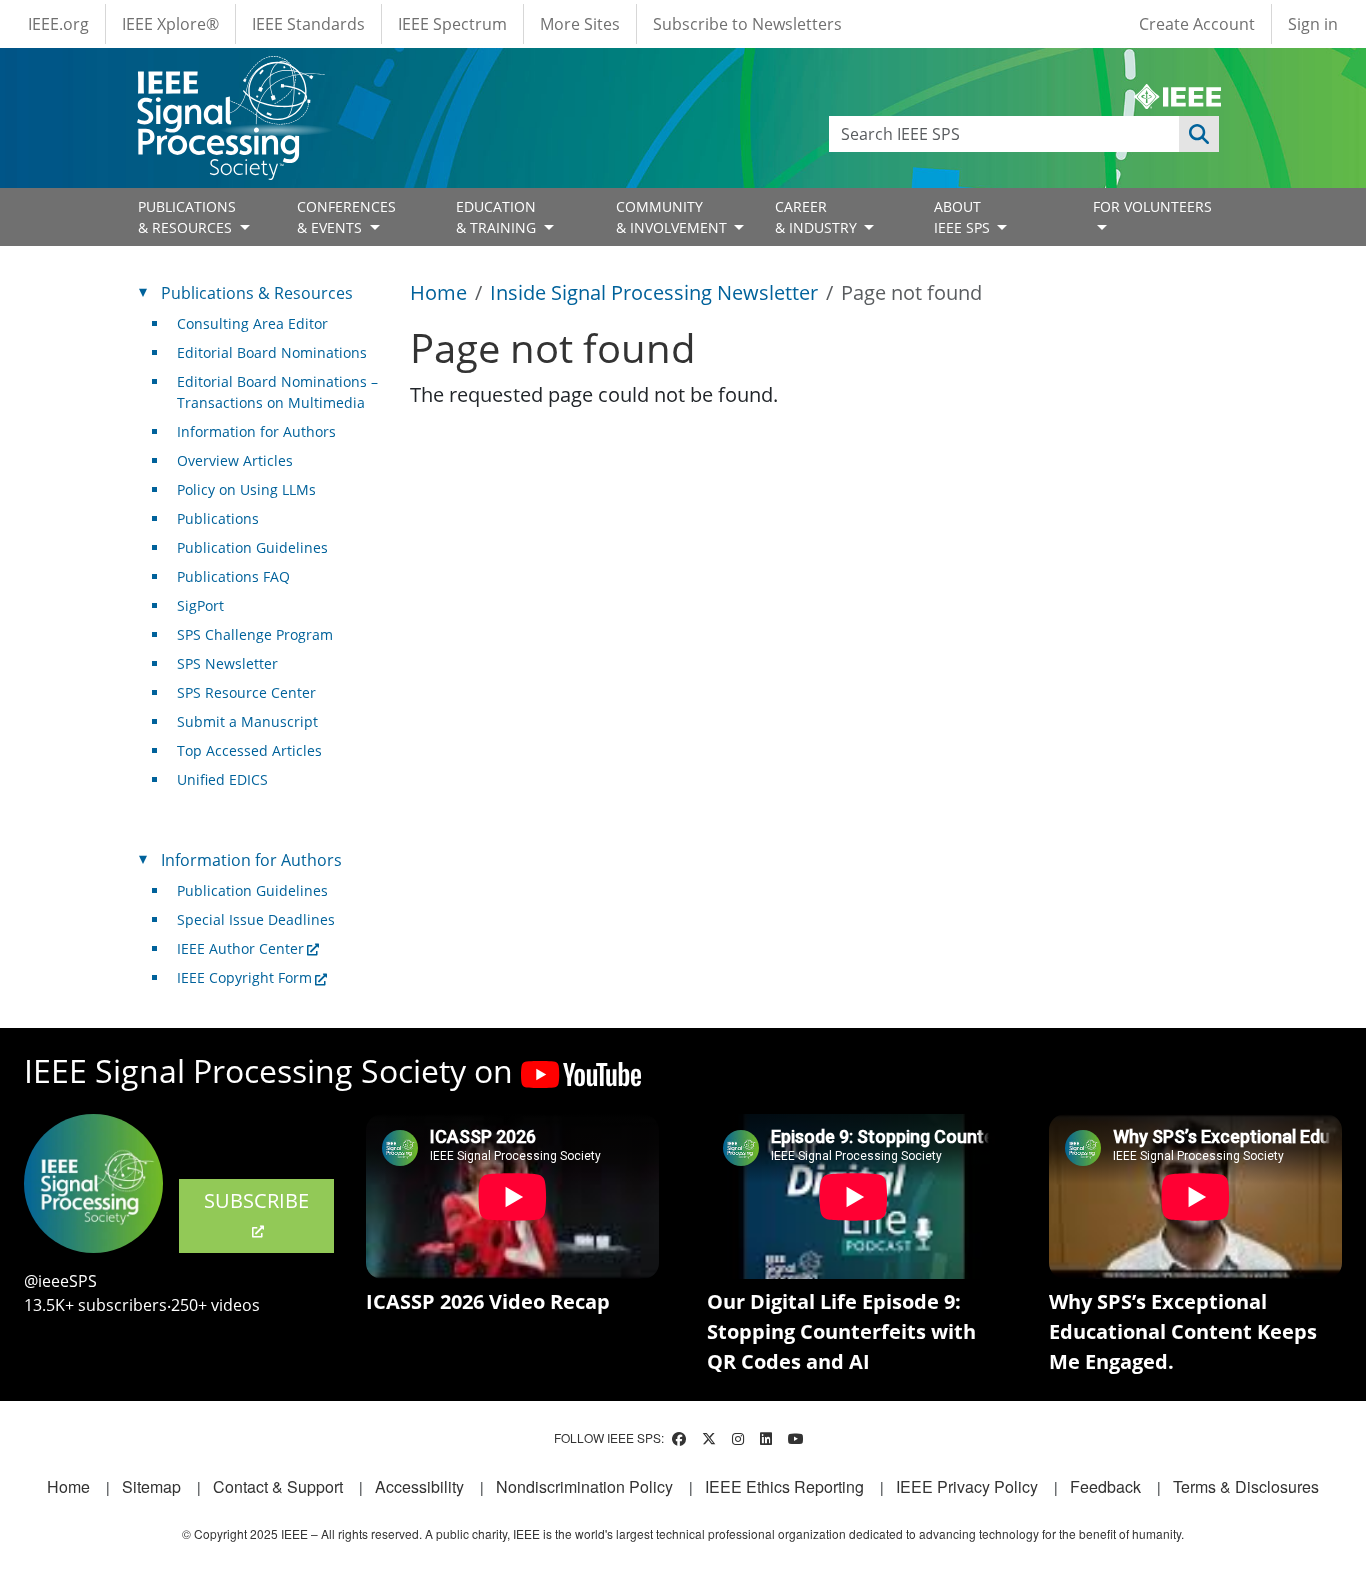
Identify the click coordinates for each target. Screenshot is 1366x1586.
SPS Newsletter (227, 663)
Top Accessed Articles (249, 750)
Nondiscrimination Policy (584, 1486)
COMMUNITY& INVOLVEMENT (673, 217)
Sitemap (151, 1486)
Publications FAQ (233, 576)
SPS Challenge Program (255, 634)
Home (438, 292)
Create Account (1197, 24)
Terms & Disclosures (1246, 1486)
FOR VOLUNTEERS (1152, 206)
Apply (1199, 134)
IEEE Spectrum (452, 24)
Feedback (1105, 1486)
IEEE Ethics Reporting (784, 1486)
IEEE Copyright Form (244, 977)
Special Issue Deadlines (256, 919)
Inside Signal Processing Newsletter (654, 292)
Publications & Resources (257, 293)
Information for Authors (256, 431)
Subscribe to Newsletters (747, 24)
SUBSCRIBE (256, 1200)
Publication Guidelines (252, 547)
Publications (218, 518)
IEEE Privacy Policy (967, 1486)
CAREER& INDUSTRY (818, 217)
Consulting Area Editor (252, 323)
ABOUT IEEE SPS (964, 217)
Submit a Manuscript (247, 721)
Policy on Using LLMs (246, 489)
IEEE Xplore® (170, 24)
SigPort (200, 605)
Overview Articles (235, 460)
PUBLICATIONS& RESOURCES (187, 217)
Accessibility (419, 1486)
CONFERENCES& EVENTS (346, 217)
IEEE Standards (308, 24)
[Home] (229, 74)
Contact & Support (278, 1486)
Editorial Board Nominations (272, 352)
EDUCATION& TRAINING (498, 217)
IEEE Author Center (240, 948)
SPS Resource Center (246, 692)
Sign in (1313, 24)
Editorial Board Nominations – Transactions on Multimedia (277, 392)
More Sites (580, 24)
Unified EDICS (222, 779)
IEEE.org (58, 24)
